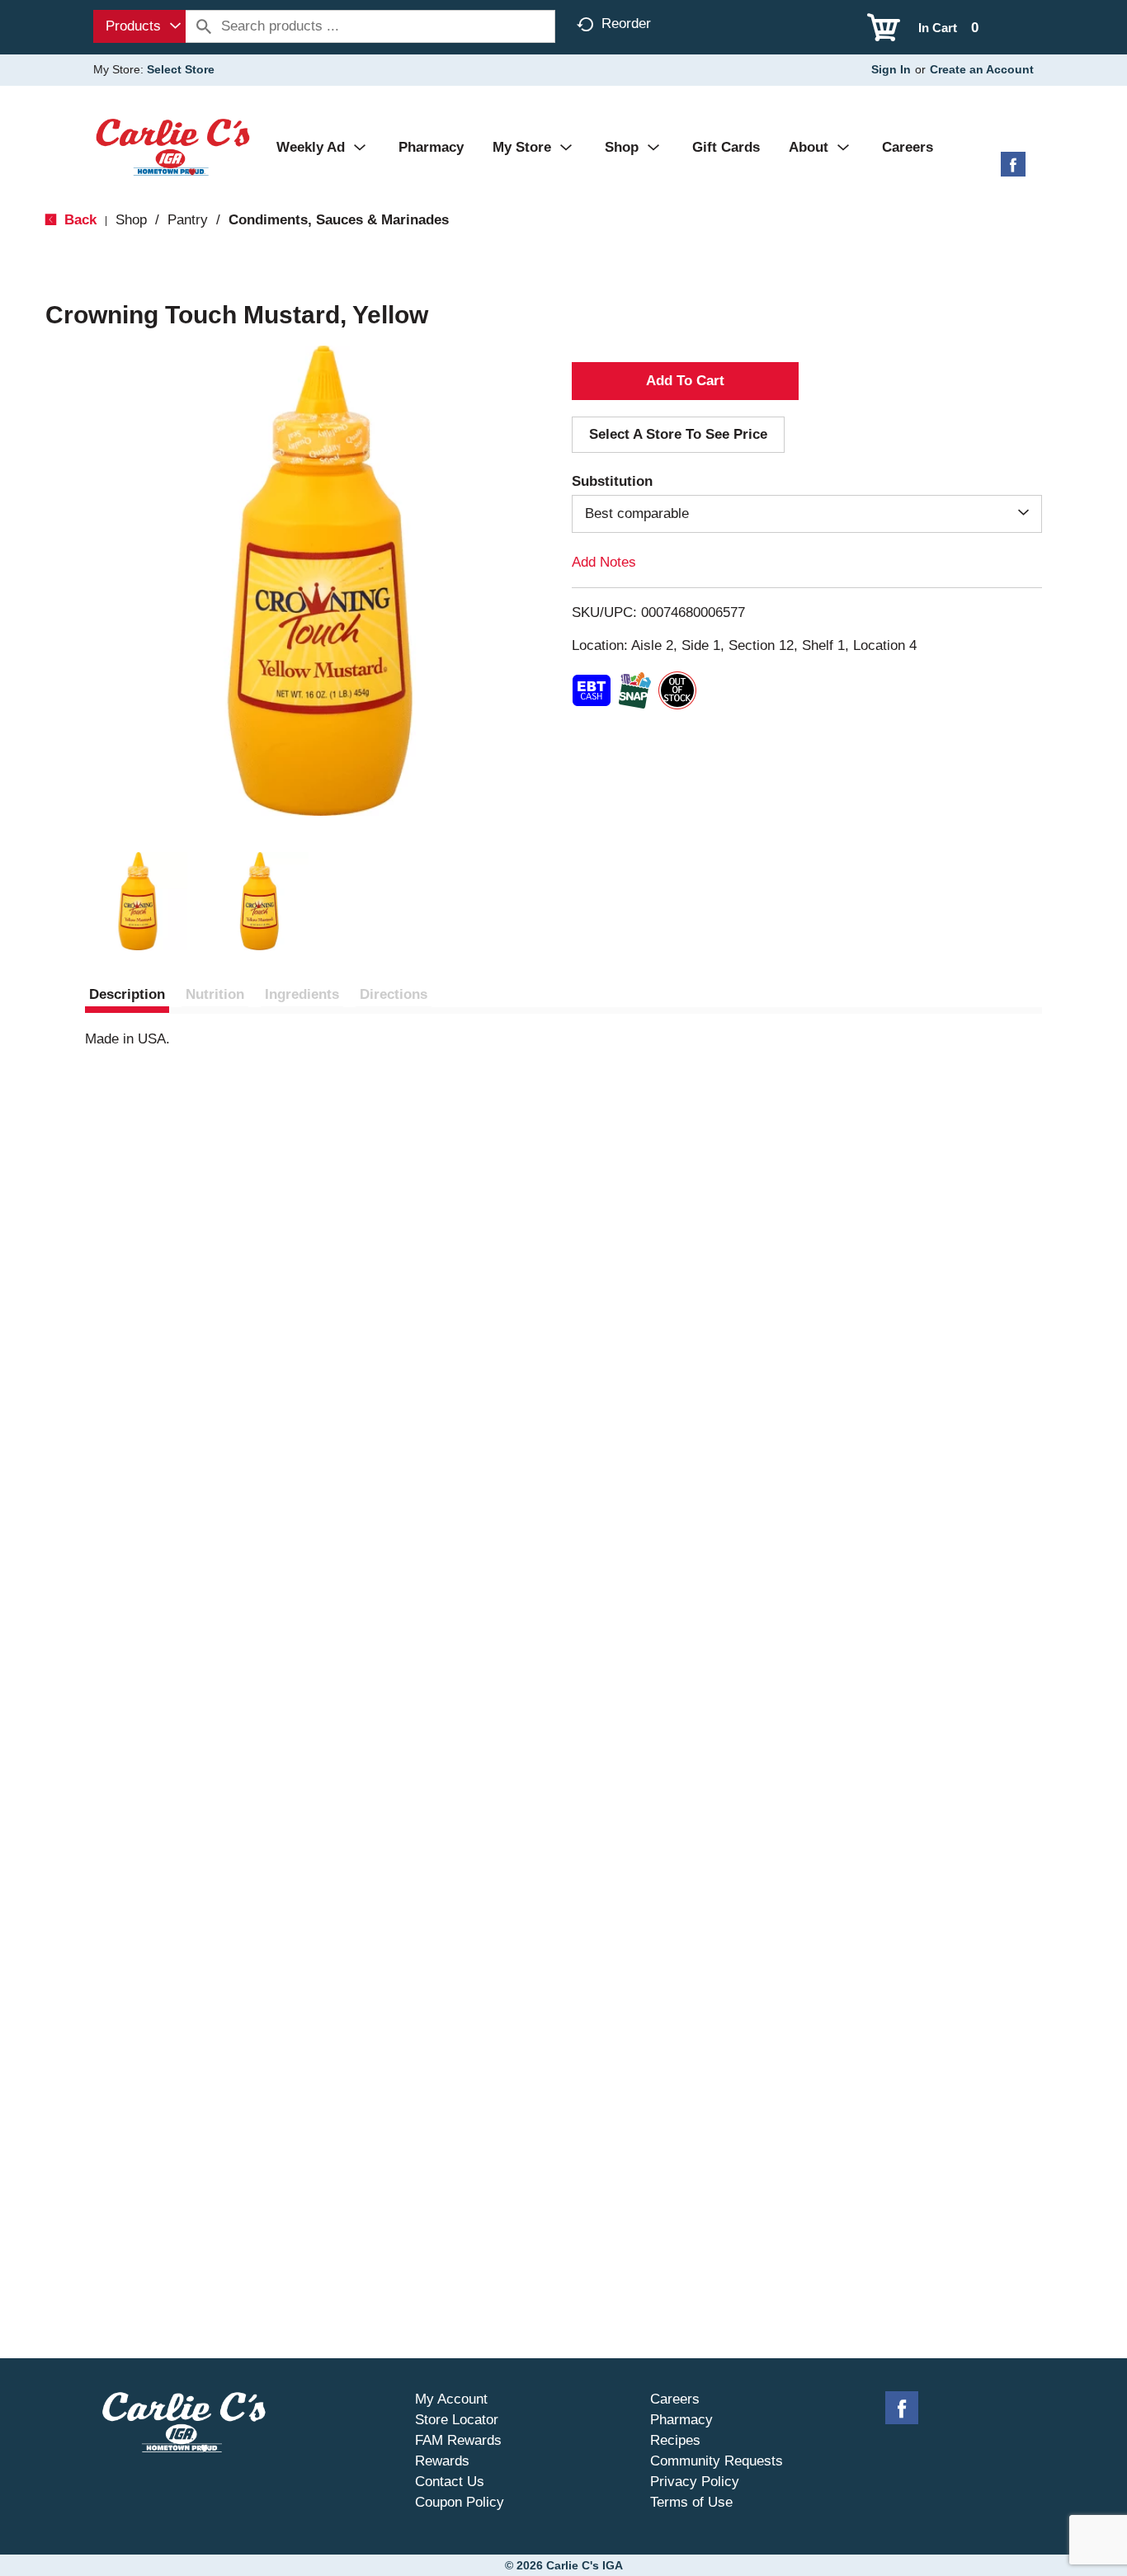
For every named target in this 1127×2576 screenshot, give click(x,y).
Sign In (891, 69)
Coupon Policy (460, 2502)
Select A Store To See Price (678, 434)
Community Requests (717, 2461)
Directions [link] (394, 994)
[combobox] (139, 26)
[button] (138, 902)
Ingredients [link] (302, 994)
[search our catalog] (204, 26)
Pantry (188, 220)
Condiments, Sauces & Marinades (339, 220)
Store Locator (457, 2420)
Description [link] (127, 994)
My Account (451, 2399)
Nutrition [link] (215, 994)
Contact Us (450, 2482)
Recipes (675, 2440)
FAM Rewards (458, 2440)
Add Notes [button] (604, 562)
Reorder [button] (626, 24)
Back (78, 220)
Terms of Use (691, 2502)
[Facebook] (1013, 170)
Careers (675, 2399)
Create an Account (982, 69)
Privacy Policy (695, 2482)
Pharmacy (681, 2420)
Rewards (442, 2461)
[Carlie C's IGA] (173, 146)
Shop (131, 220)
